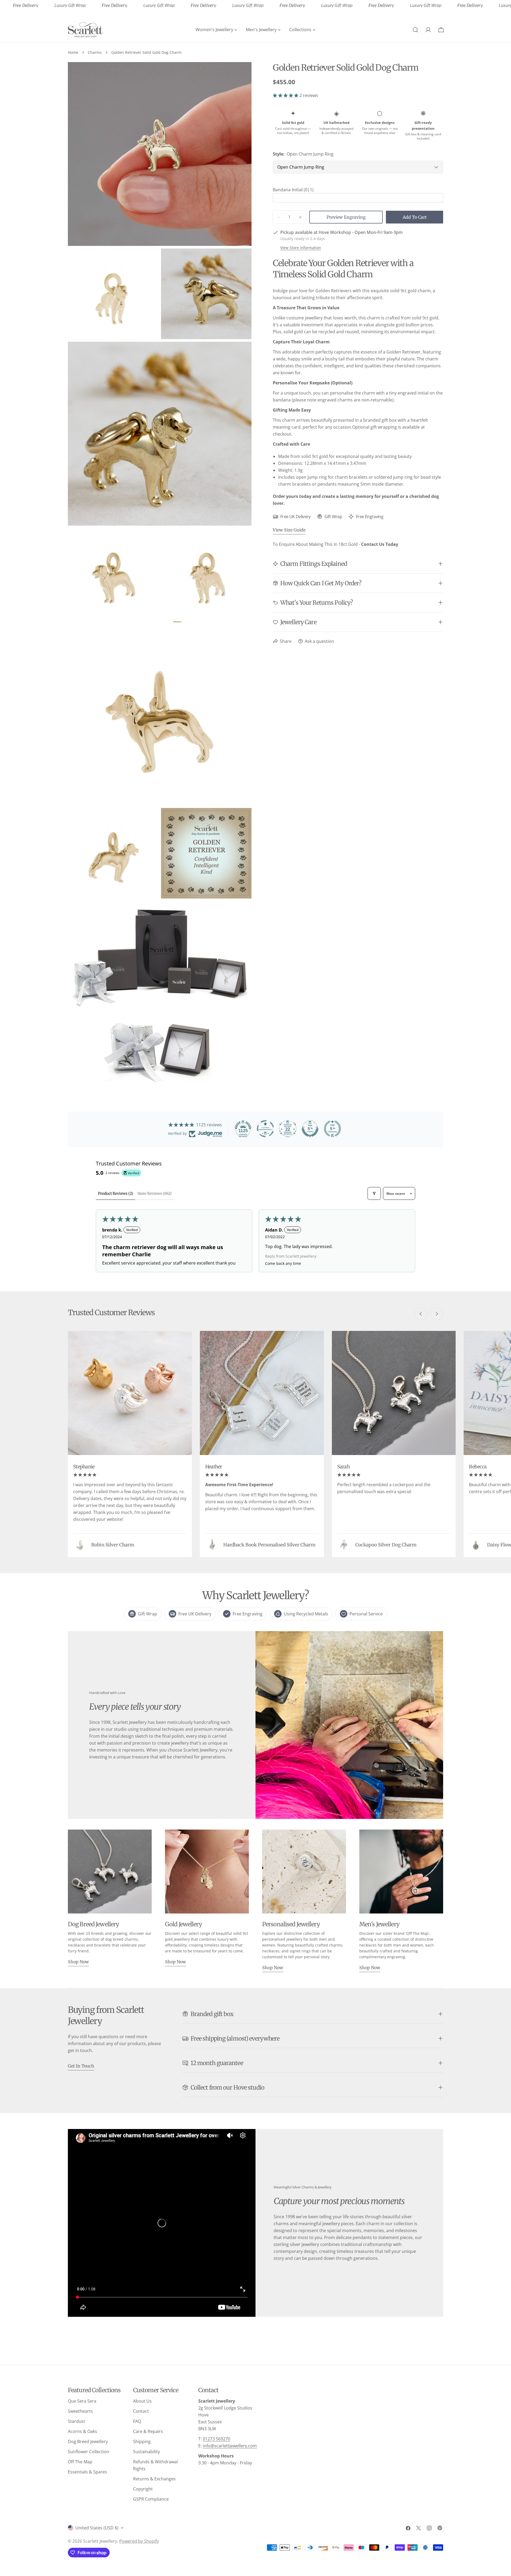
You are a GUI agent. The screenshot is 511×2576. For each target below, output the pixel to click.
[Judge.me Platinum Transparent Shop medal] (265, 1129)
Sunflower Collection (88, 2452)
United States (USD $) (97, 2528)
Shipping (142, 2441)
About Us (142, 2401)
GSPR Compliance (151, 2499)
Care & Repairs (148, 2431)
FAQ (137, 2421)
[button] (286, 95)
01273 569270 (217, 2439)
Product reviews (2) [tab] (116, 1193)
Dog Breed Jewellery (88, 2441)
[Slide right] (437, 1314)
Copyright (143, 2489)
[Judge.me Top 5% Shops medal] (310, 1129)
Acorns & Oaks (83, 2431)
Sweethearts (80, 2411)
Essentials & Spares (87, 2472)
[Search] (415, 30)
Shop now (78, 1962)
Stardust (77, 2421)
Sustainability (147, 2452)
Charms (95, 52)
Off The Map (80, 2462)
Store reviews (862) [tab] (154, 1193)
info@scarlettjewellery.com (230, 2446)
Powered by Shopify (139, 2541)
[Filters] (374, 1193)
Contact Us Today (380, 544)
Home (73, 52)
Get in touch (81, 2066)
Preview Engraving (346, 217)
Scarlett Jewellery (100, 2541)
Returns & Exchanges (154, 2479)
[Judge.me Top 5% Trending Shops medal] (332, 1129)
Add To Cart (415, 217)
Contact (141, 2411)
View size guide (289, 530)
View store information (301, 248)
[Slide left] (421, 1314)
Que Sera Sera (82, 2401)
